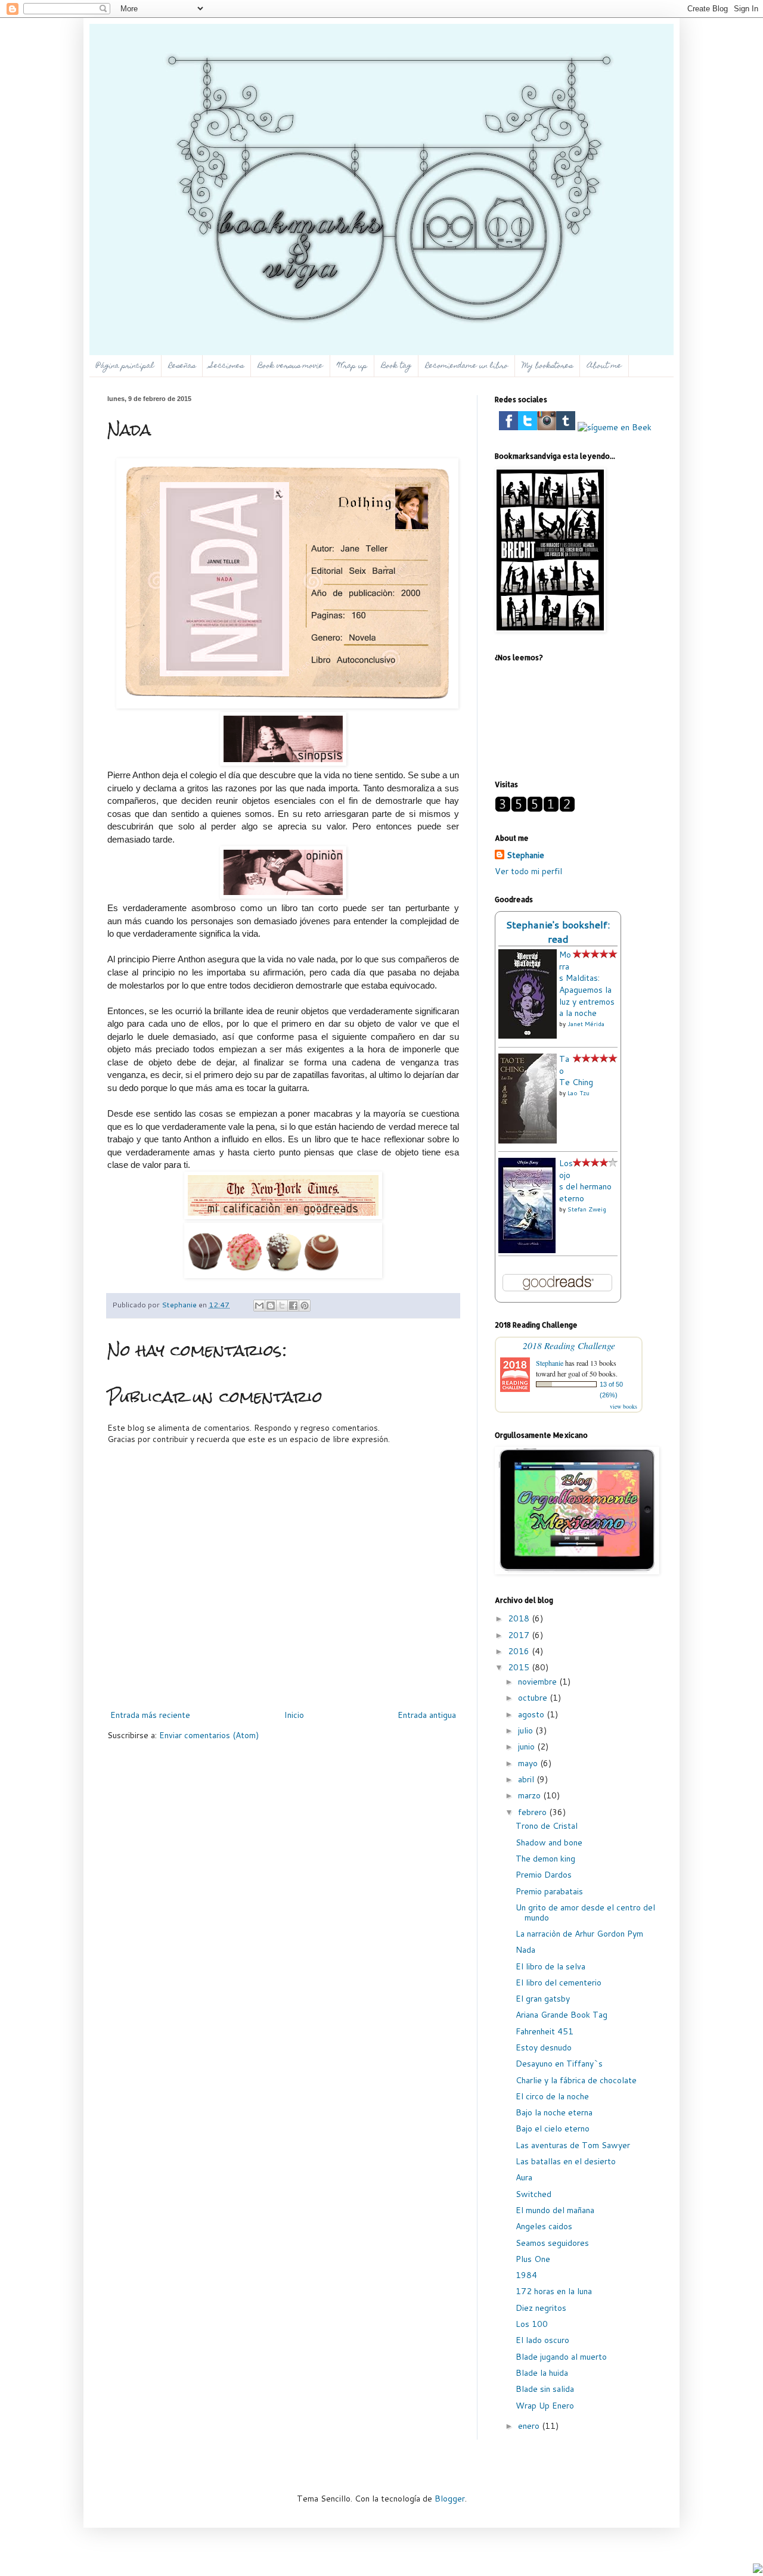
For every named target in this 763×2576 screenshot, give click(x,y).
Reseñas (182, 366)
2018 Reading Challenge (569, 1345)
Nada (525, 1950)
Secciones (227, 366)
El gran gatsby (543, 1999)
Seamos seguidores (552, 2243)
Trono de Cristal (547, 1826)
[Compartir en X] (282, 1306)
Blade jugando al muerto (561, 2357)
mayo (529, 1763)
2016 (520, 1651)
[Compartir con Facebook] (293, 1306)
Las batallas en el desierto (566, 2161)
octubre (534, 1698)
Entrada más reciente (150, 1715)
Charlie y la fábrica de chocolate (576, 2080)
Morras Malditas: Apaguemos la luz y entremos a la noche (587, 984)
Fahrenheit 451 (545, 2031)
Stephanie (525, 855)
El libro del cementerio (559, 1983)
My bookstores (548, 366)
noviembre (539, 1682)
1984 (526, 2275)
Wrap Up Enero (545, 2406)
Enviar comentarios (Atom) (209, 1735)
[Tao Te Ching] (528, 1141)
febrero (534, 1812)
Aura (524, 2177)
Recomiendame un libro (467, 366)
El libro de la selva (550, 1966)
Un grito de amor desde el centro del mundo (585, 1912)
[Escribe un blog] (271, 1306)
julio (527, 1730)
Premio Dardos (544, 1875)
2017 (520, 1635)
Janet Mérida (586, 1024)
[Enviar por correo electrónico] (259, 1306)
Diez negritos (541, 2308)
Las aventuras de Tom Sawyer (573, 2145)
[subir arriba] (758, 2570)
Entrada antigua (427, 1715)
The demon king (545, 1859)
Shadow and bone (549, 1842)
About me (604, 366)
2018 (520, 1618)
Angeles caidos (544, 2226)
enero (530, 2426)
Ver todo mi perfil (528, 871)
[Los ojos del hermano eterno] (527, 1250)
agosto (532, 1714)
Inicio (294, 1715)
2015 (520, 1667)
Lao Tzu (579, 1093)
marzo (531, 1795)
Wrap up (352, 366)
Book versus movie (291, 366)
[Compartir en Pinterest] (305, 1306)
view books (624, 1406)
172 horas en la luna (554, 2291)
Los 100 (532, 2324)
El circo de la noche (552, 2096)
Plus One (533, 2259)
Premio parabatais (549, 1891)
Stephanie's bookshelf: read (558, 932)
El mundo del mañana (555, 2210)
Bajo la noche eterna (554, 2112)
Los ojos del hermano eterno (585, 1181)
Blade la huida (542, 2373)
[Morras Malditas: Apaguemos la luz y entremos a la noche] (528, 1036)
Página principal (125, 366)
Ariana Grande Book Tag (562, 2015)
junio (528, 1747)
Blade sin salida (545, 2389)
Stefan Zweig (587, 1209)
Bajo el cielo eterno (553, 2128)
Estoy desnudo (544, 2047)
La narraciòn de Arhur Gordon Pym (579, 1934)
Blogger (450, 2499)
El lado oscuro (542, 2340)
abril (527, 1779)
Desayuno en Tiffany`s (559, 2064)
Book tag (396, 366)
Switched (534, 2194)
